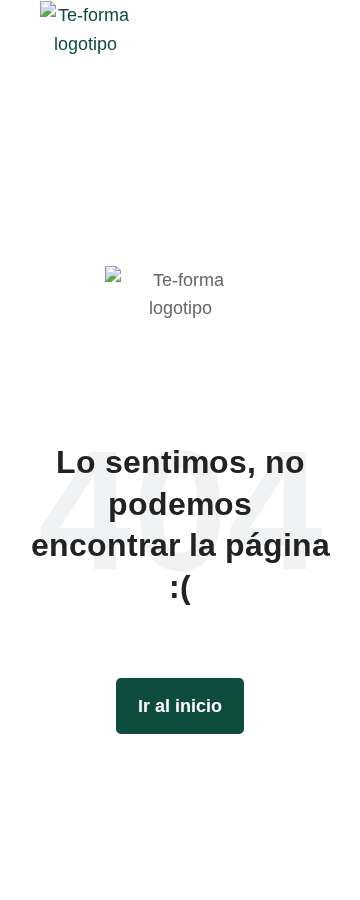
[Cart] (331, 29)
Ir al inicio (180, 706)
